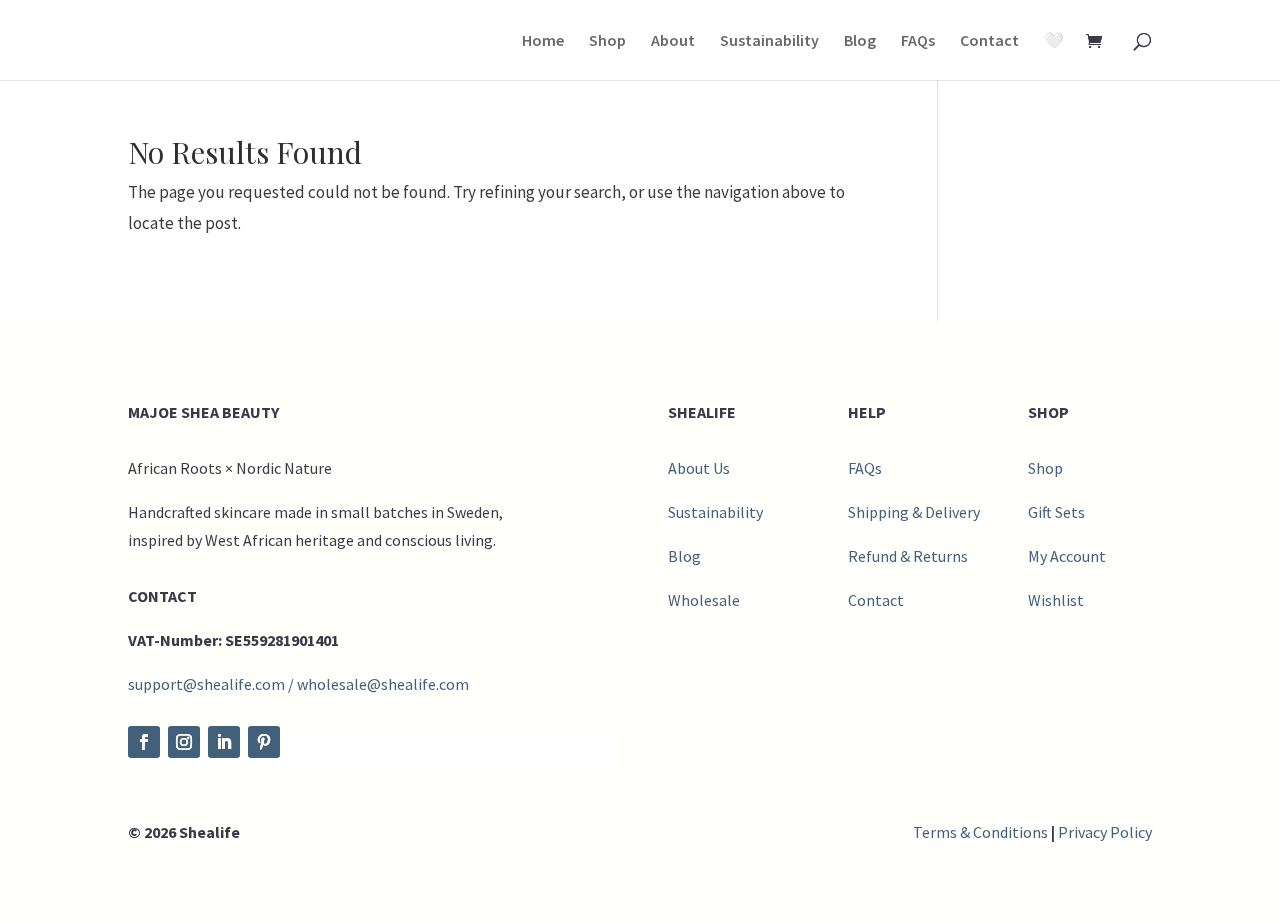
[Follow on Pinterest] (264, 742)
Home (543, 41)
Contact (989, 41)
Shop (607, 41)
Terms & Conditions (980, 832)
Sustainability (769, 41)
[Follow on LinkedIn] (224, 742)
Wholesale (704, 600)
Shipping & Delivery (914, 512)
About (673, 41)
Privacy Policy (1105, 832)
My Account (1067, 556)
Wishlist (1056, 600)
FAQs (918, 41)
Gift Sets (1056, 512)
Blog (860, 41)
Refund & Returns (908, 556)
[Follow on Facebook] (144, 742)
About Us (699, 468)
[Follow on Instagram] (184, 742)
